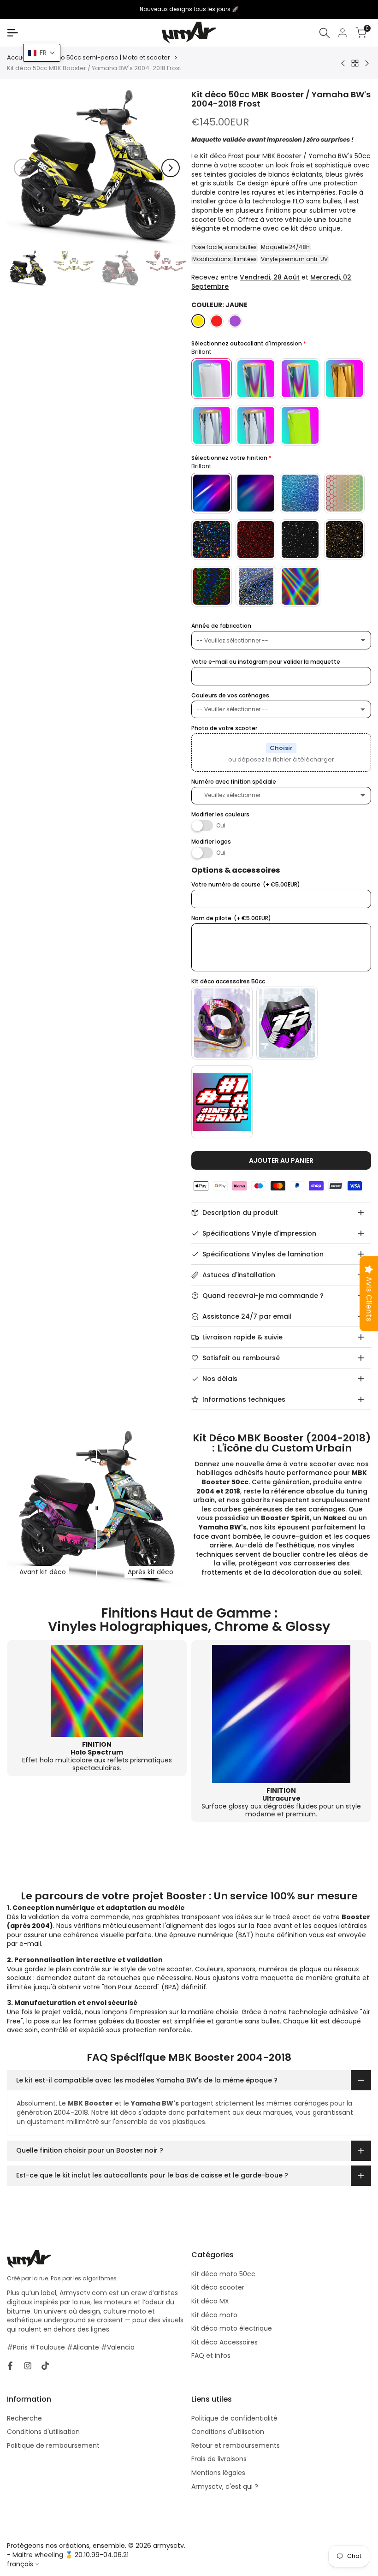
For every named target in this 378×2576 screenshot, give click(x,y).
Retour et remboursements (236, 2445)
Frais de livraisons (219, 2459)
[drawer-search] (325, 33)
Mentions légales (218, 2473)
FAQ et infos (211, 2356)
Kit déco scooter (218, 2287)
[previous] (23, 168)
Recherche (24, 2418)
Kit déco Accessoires (224, 2342)
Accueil (18, 58)
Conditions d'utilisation (43, 2432)
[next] (171, 168)
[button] (42, 53)
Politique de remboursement (53, 2445)
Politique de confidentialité (234, 2418)
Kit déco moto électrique (232, 2328)
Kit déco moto (214, 2315)
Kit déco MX (210, 2301)
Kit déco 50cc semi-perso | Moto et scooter (105, 58)
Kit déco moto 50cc (223, 2274)
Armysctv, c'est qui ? (225, 2487)
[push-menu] (12, 33)
